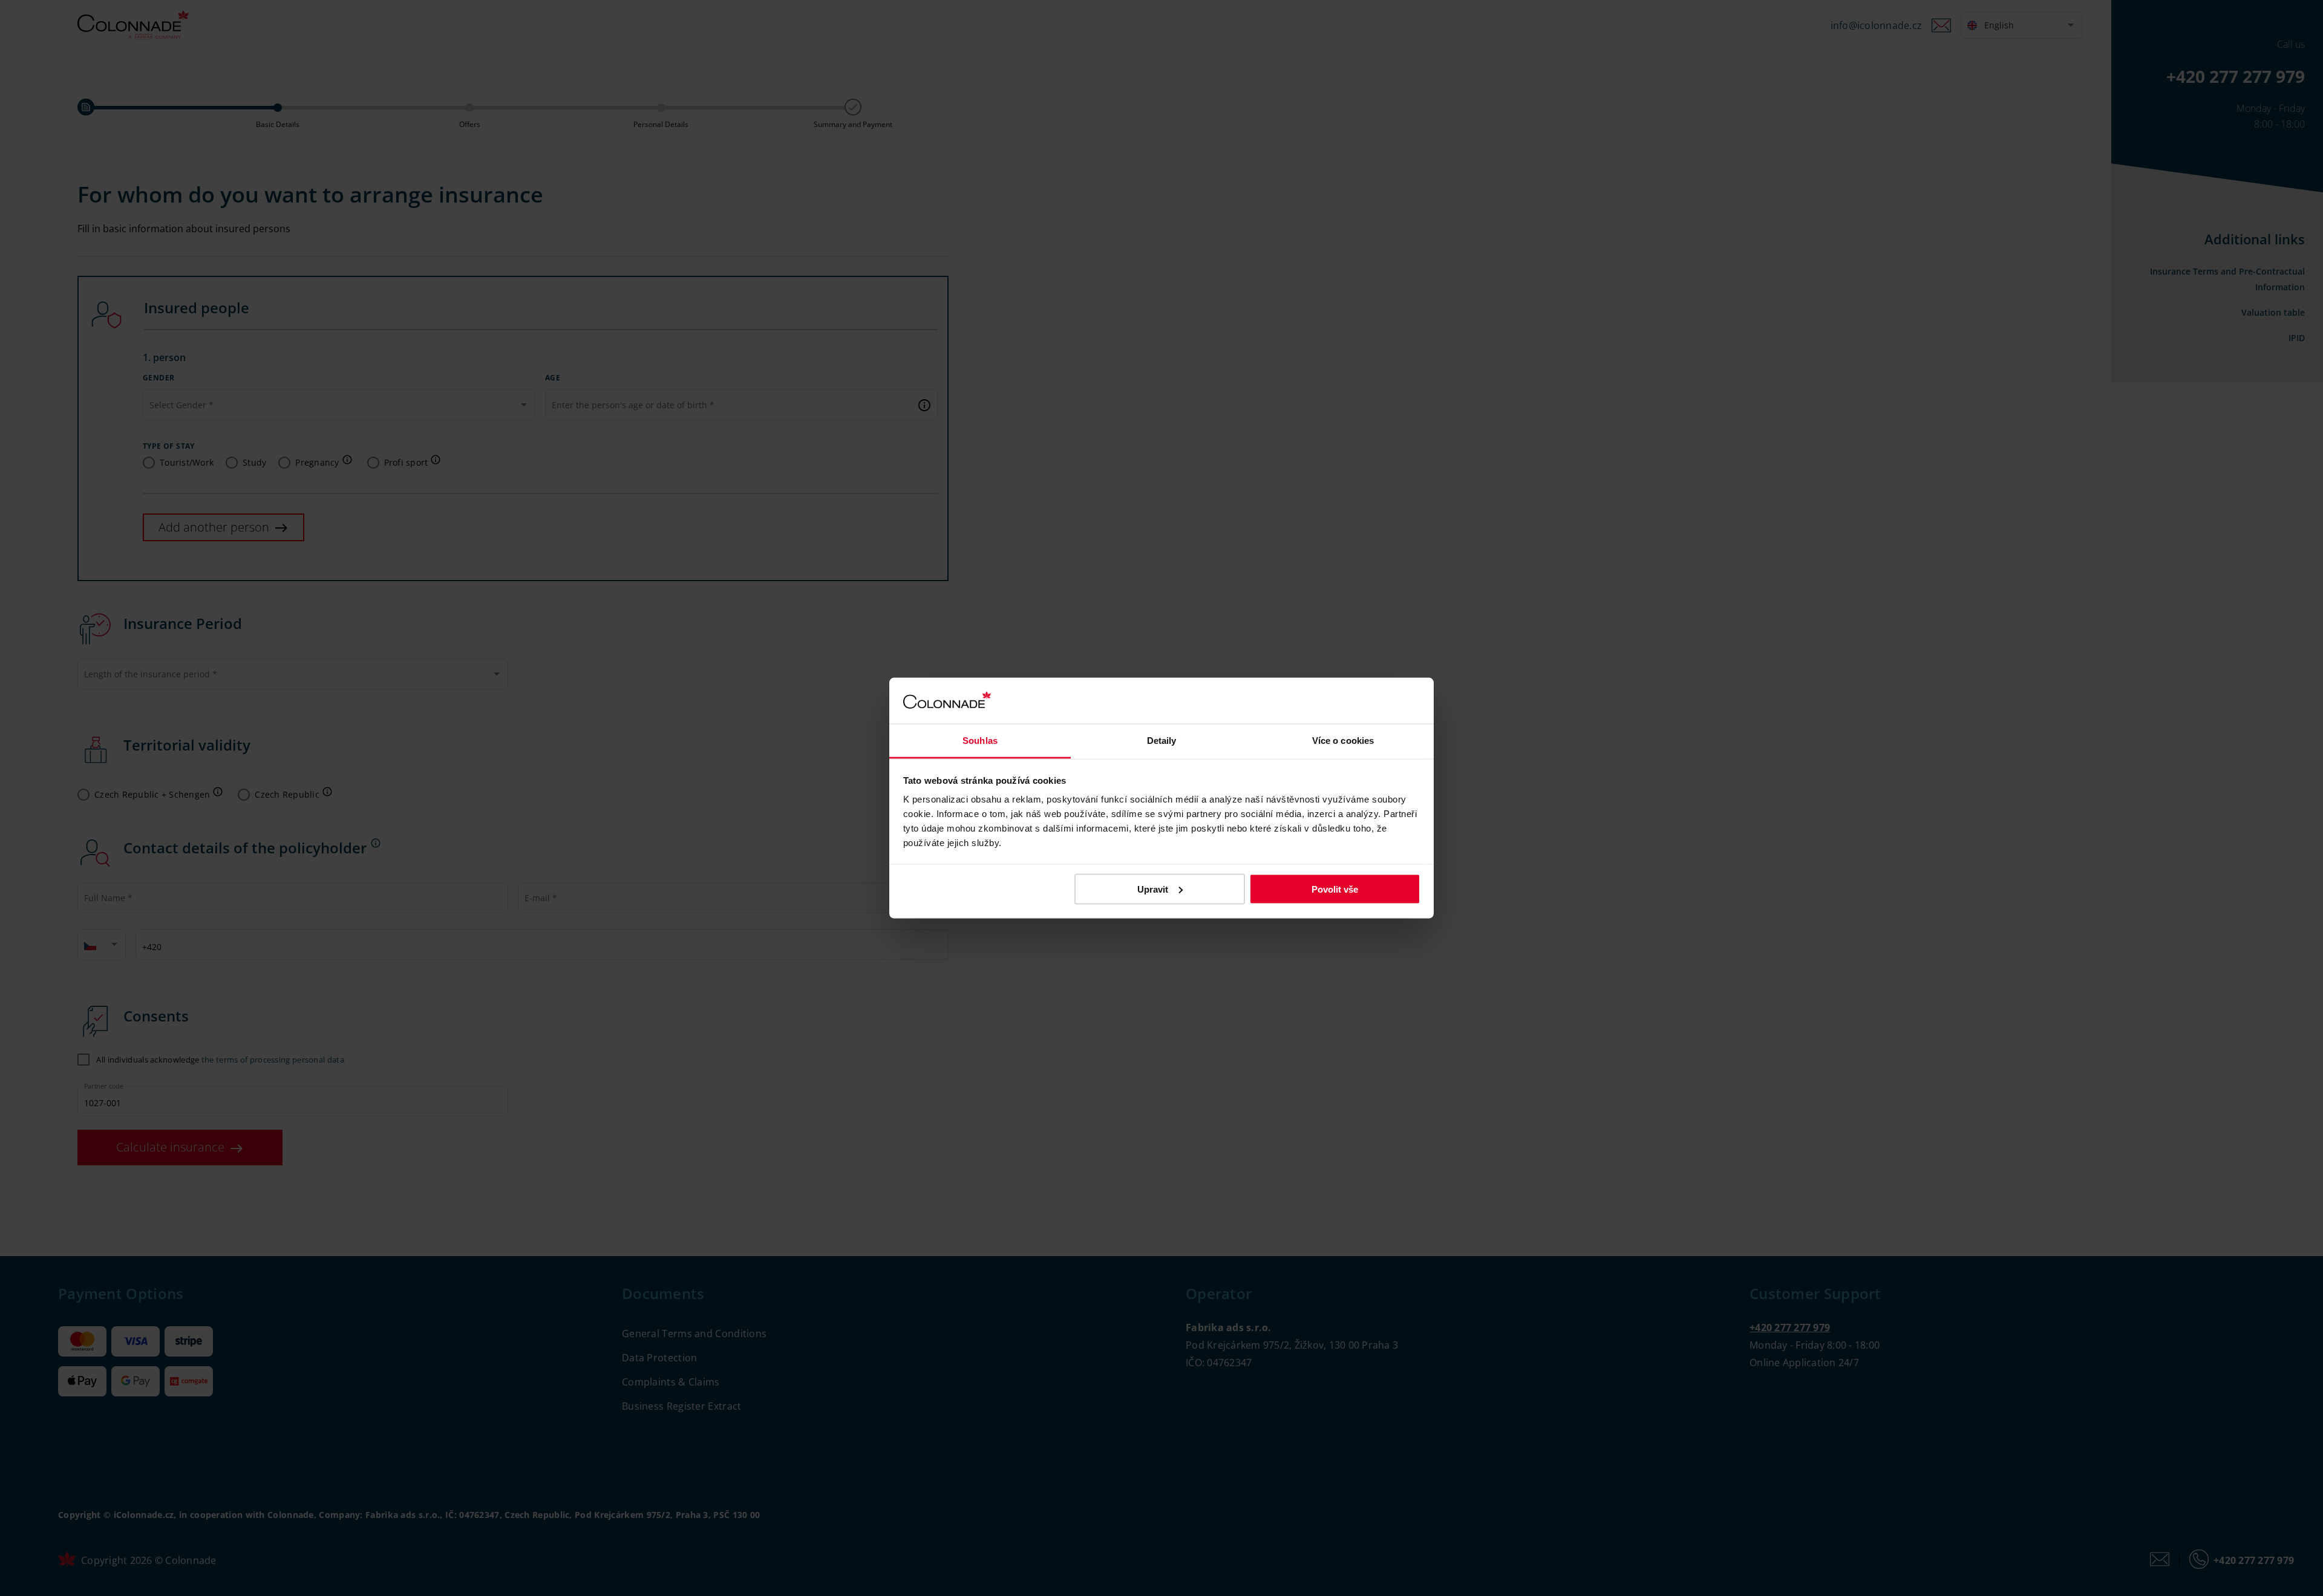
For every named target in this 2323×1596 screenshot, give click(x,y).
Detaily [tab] (1162, 741)
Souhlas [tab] (980, 741)
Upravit (1153, 889)
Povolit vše (1335, 889)
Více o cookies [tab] (1343, 741)
